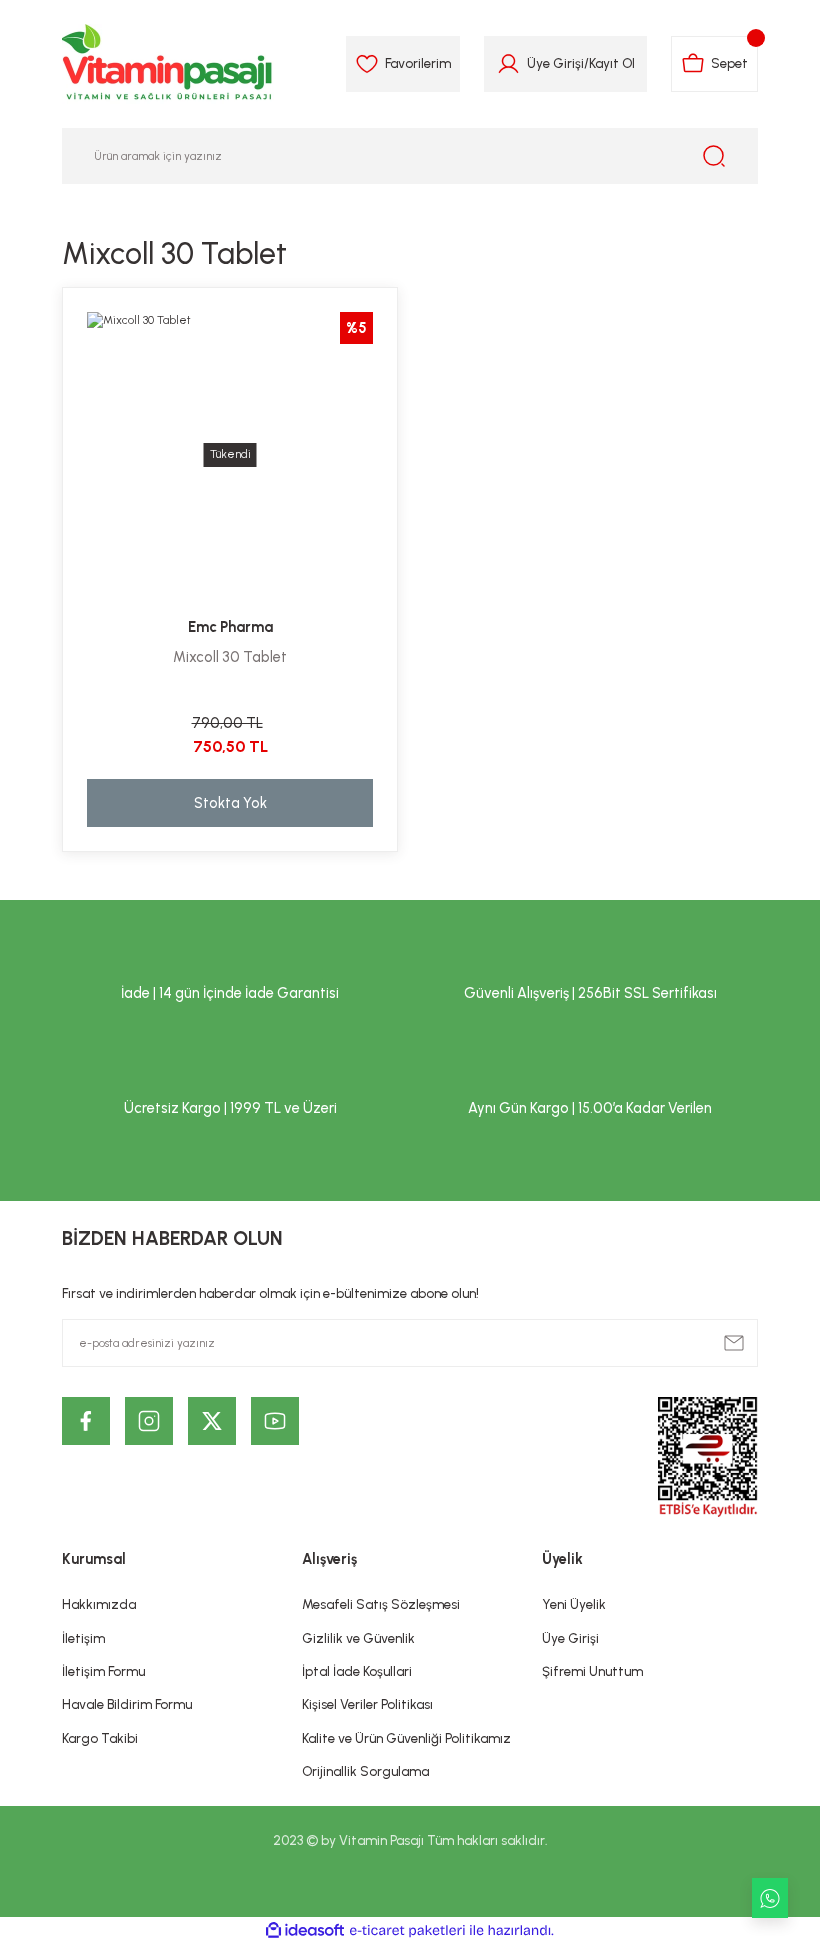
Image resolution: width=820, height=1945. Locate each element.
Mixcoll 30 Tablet (230, 657)
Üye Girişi (555, 63)
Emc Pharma (230, 627)
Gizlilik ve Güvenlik (358, 1638)
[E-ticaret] (407, 1930)
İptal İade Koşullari (357, 1671)
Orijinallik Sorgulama (365, 1771)
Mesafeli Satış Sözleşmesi (381, 1604)
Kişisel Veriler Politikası (367, 1704)
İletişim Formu (103, 1671)
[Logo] (168, 64)
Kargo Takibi (100, 1738)
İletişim (83, 1638)
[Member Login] (508, 64)
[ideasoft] (305, 1931)
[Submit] (734, 1343)
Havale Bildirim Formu (127, 1704)
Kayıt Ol (612, 63)
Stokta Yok (230, 803)
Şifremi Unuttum (592, 1671)
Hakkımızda (99, 1604)
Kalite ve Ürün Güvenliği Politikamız (406, 1738)
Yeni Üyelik (574, 1604)
